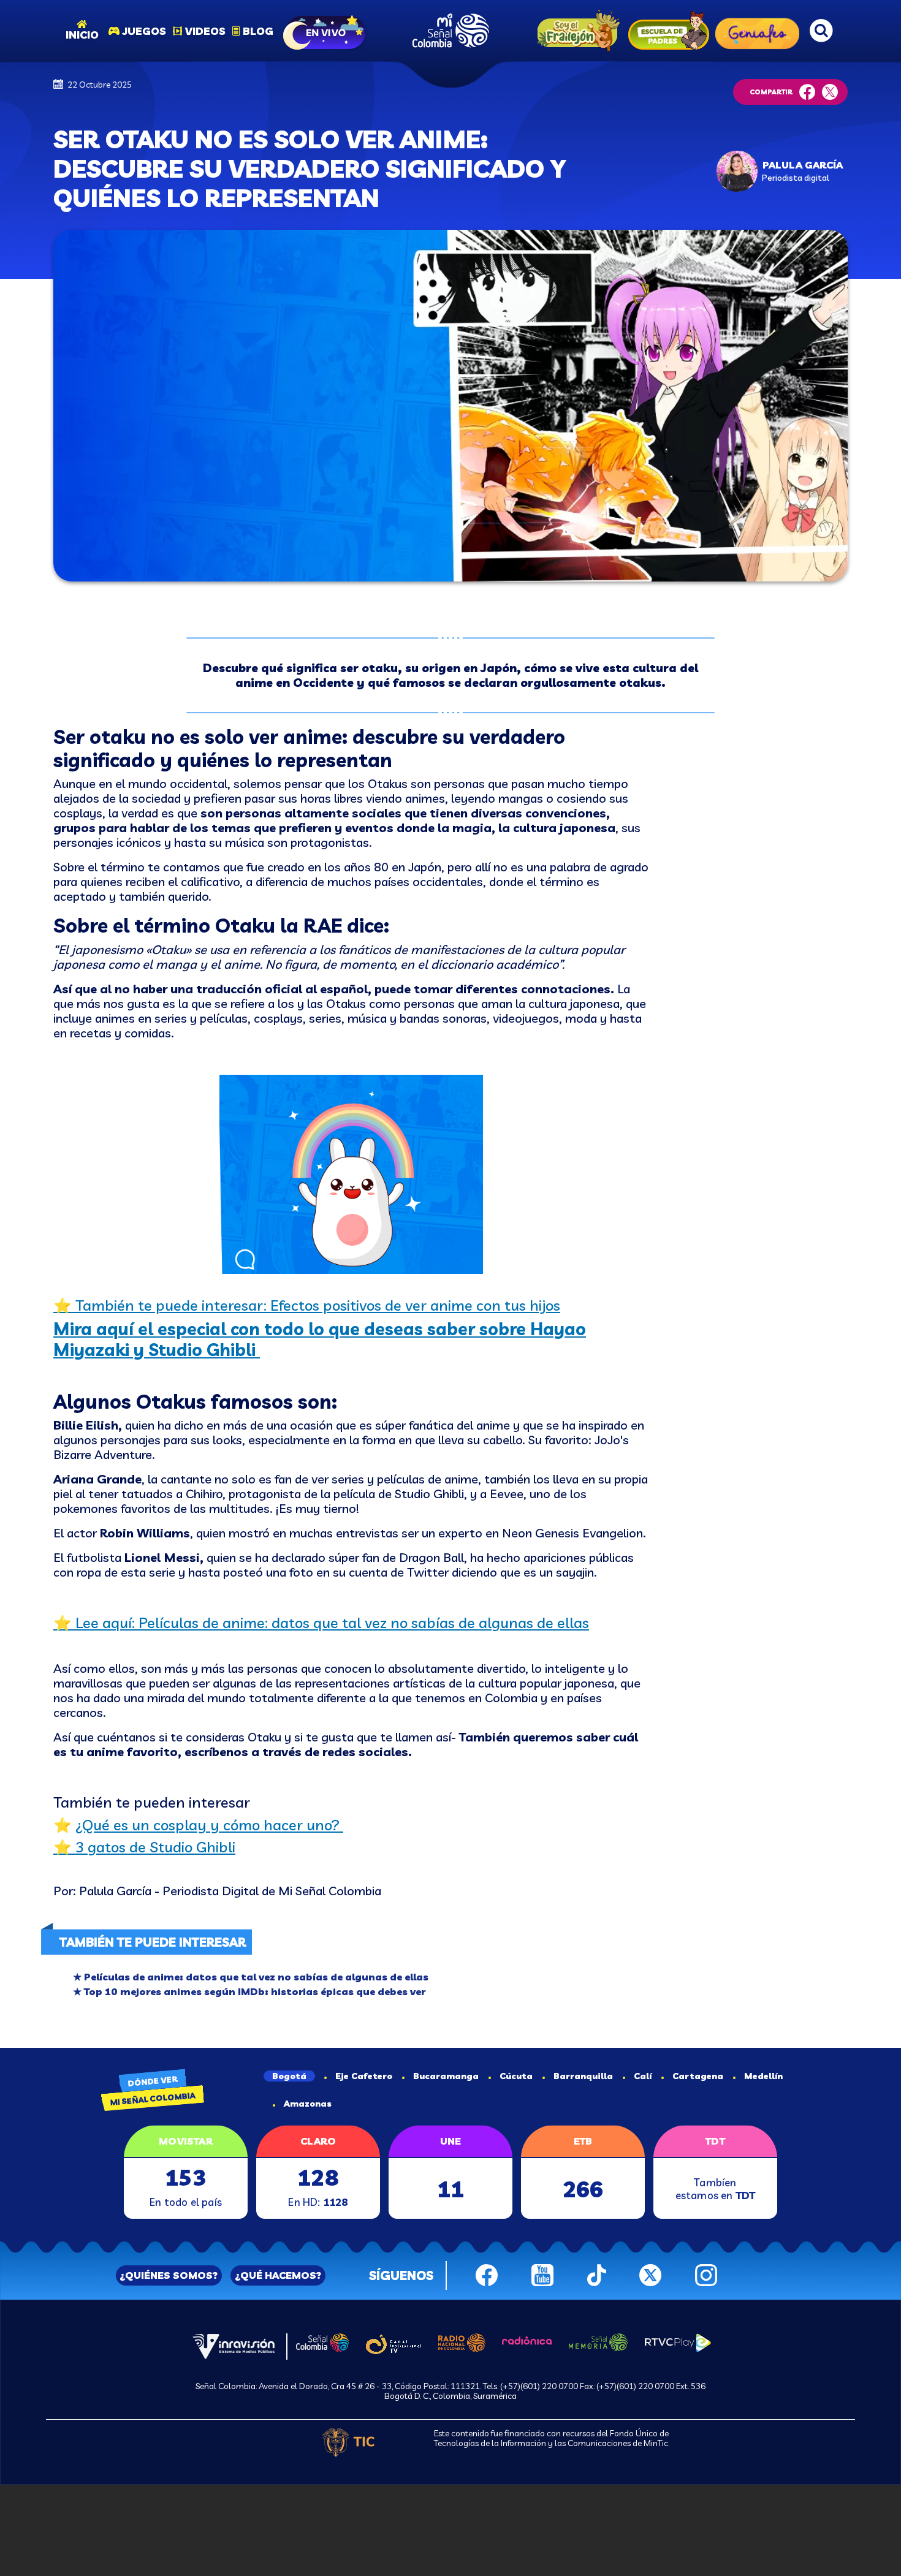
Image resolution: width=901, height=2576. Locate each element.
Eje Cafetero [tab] (364, 2076)
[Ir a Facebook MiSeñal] (487, 2274)
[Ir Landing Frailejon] (576, 31)
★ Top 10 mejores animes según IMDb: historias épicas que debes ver (249, 1991)
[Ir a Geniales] (757, 31)
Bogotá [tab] (289, 2076)
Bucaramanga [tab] (446, 2076)
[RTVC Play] (678, 2341)
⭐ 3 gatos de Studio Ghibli (144, 1847)
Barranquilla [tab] (583, 2076)
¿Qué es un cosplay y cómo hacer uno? (209, 1825)
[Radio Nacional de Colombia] (462, 2341)
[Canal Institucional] (393, 2342)
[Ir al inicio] (451, 31)
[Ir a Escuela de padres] (669, 31)
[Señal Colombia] (322, 2341)
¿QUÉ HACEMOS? (278, 2275)
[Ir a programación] (325, 31)
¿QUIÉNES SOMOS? (169, 2275)
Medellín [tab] (763, 2076)
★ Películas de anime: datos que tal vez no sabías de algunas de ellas (251, 1977)
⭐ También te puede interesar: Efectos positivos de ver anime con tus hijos (307, 1305)
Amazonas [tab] (308, 2104)
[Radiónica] (527, 2339)
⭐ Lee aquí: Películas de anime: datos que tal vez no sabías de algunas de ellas (321, 1623)
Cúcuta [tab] (516, 2076)
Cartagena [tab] (698, 2076)
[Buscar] (821, 31)
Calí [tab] (643, 2076)
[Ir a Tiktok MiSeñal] (597, 2274)
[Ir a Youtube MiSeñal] (542, 2274)
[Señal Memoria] (598, 2341)
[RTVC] (234, 2345)
